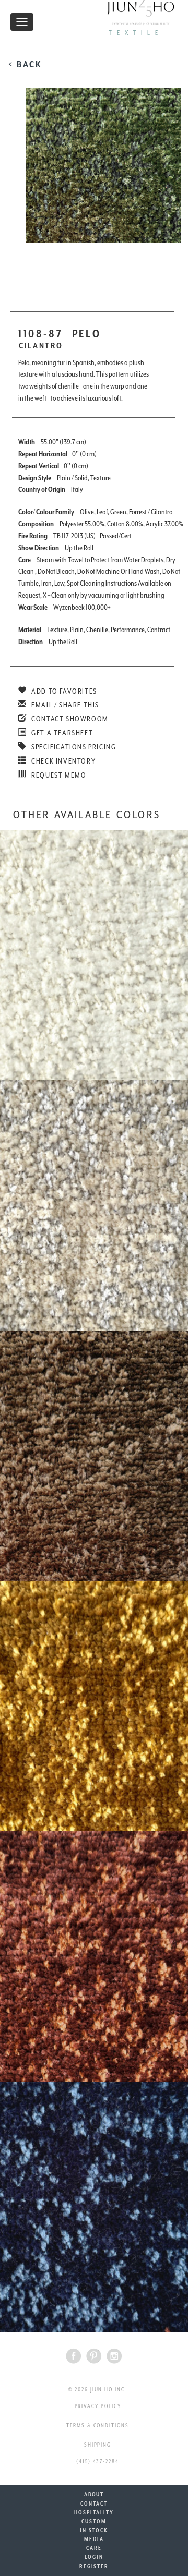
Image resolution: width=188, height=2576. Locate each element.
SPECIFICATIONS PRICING (73, 747)
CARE (94, 2548)
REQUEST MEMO (58, 775)
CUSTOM (94, 2521)
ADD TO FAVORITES (63, 691)
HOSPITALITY (94, 2512)
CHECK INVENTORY (63, 761)
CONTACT (94, 2504)
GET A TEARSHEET (61, 733)
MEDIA (94, 2539)
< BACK (25, 64)
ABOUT (94, 2494)
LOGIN (94, 2557)
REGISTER (94, 2566)
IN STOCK (94, 2530)
